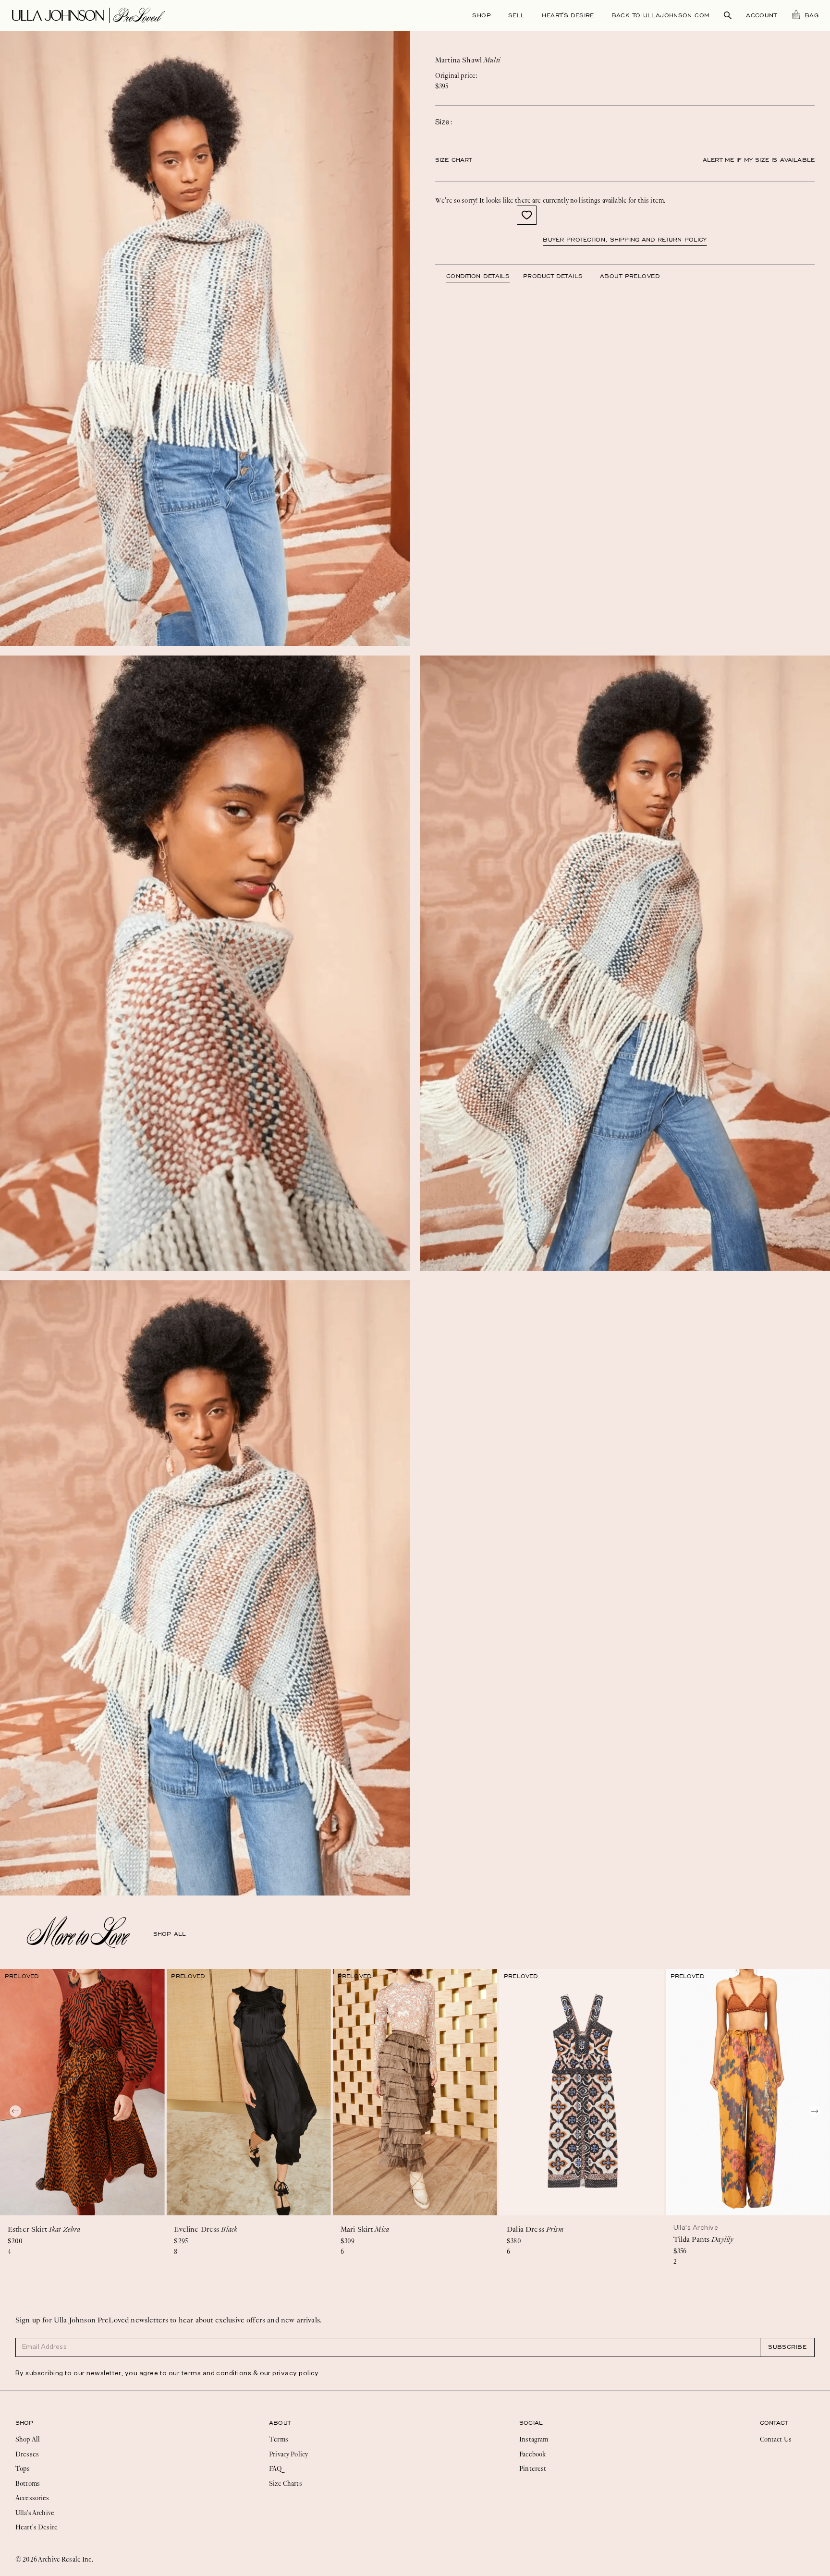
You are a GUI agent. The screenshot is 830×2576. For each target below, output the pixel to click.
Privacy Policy (288, 2454)
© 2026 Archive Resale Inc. (54, 2559)
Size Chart (454, 160)
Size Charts (286, 2483)
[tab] (485, 276)
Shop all (170, 1934)
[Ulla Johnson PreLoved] (88, 14)
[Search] (728, 15)
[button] (527, 215)
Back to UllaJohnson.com (661, 15)
